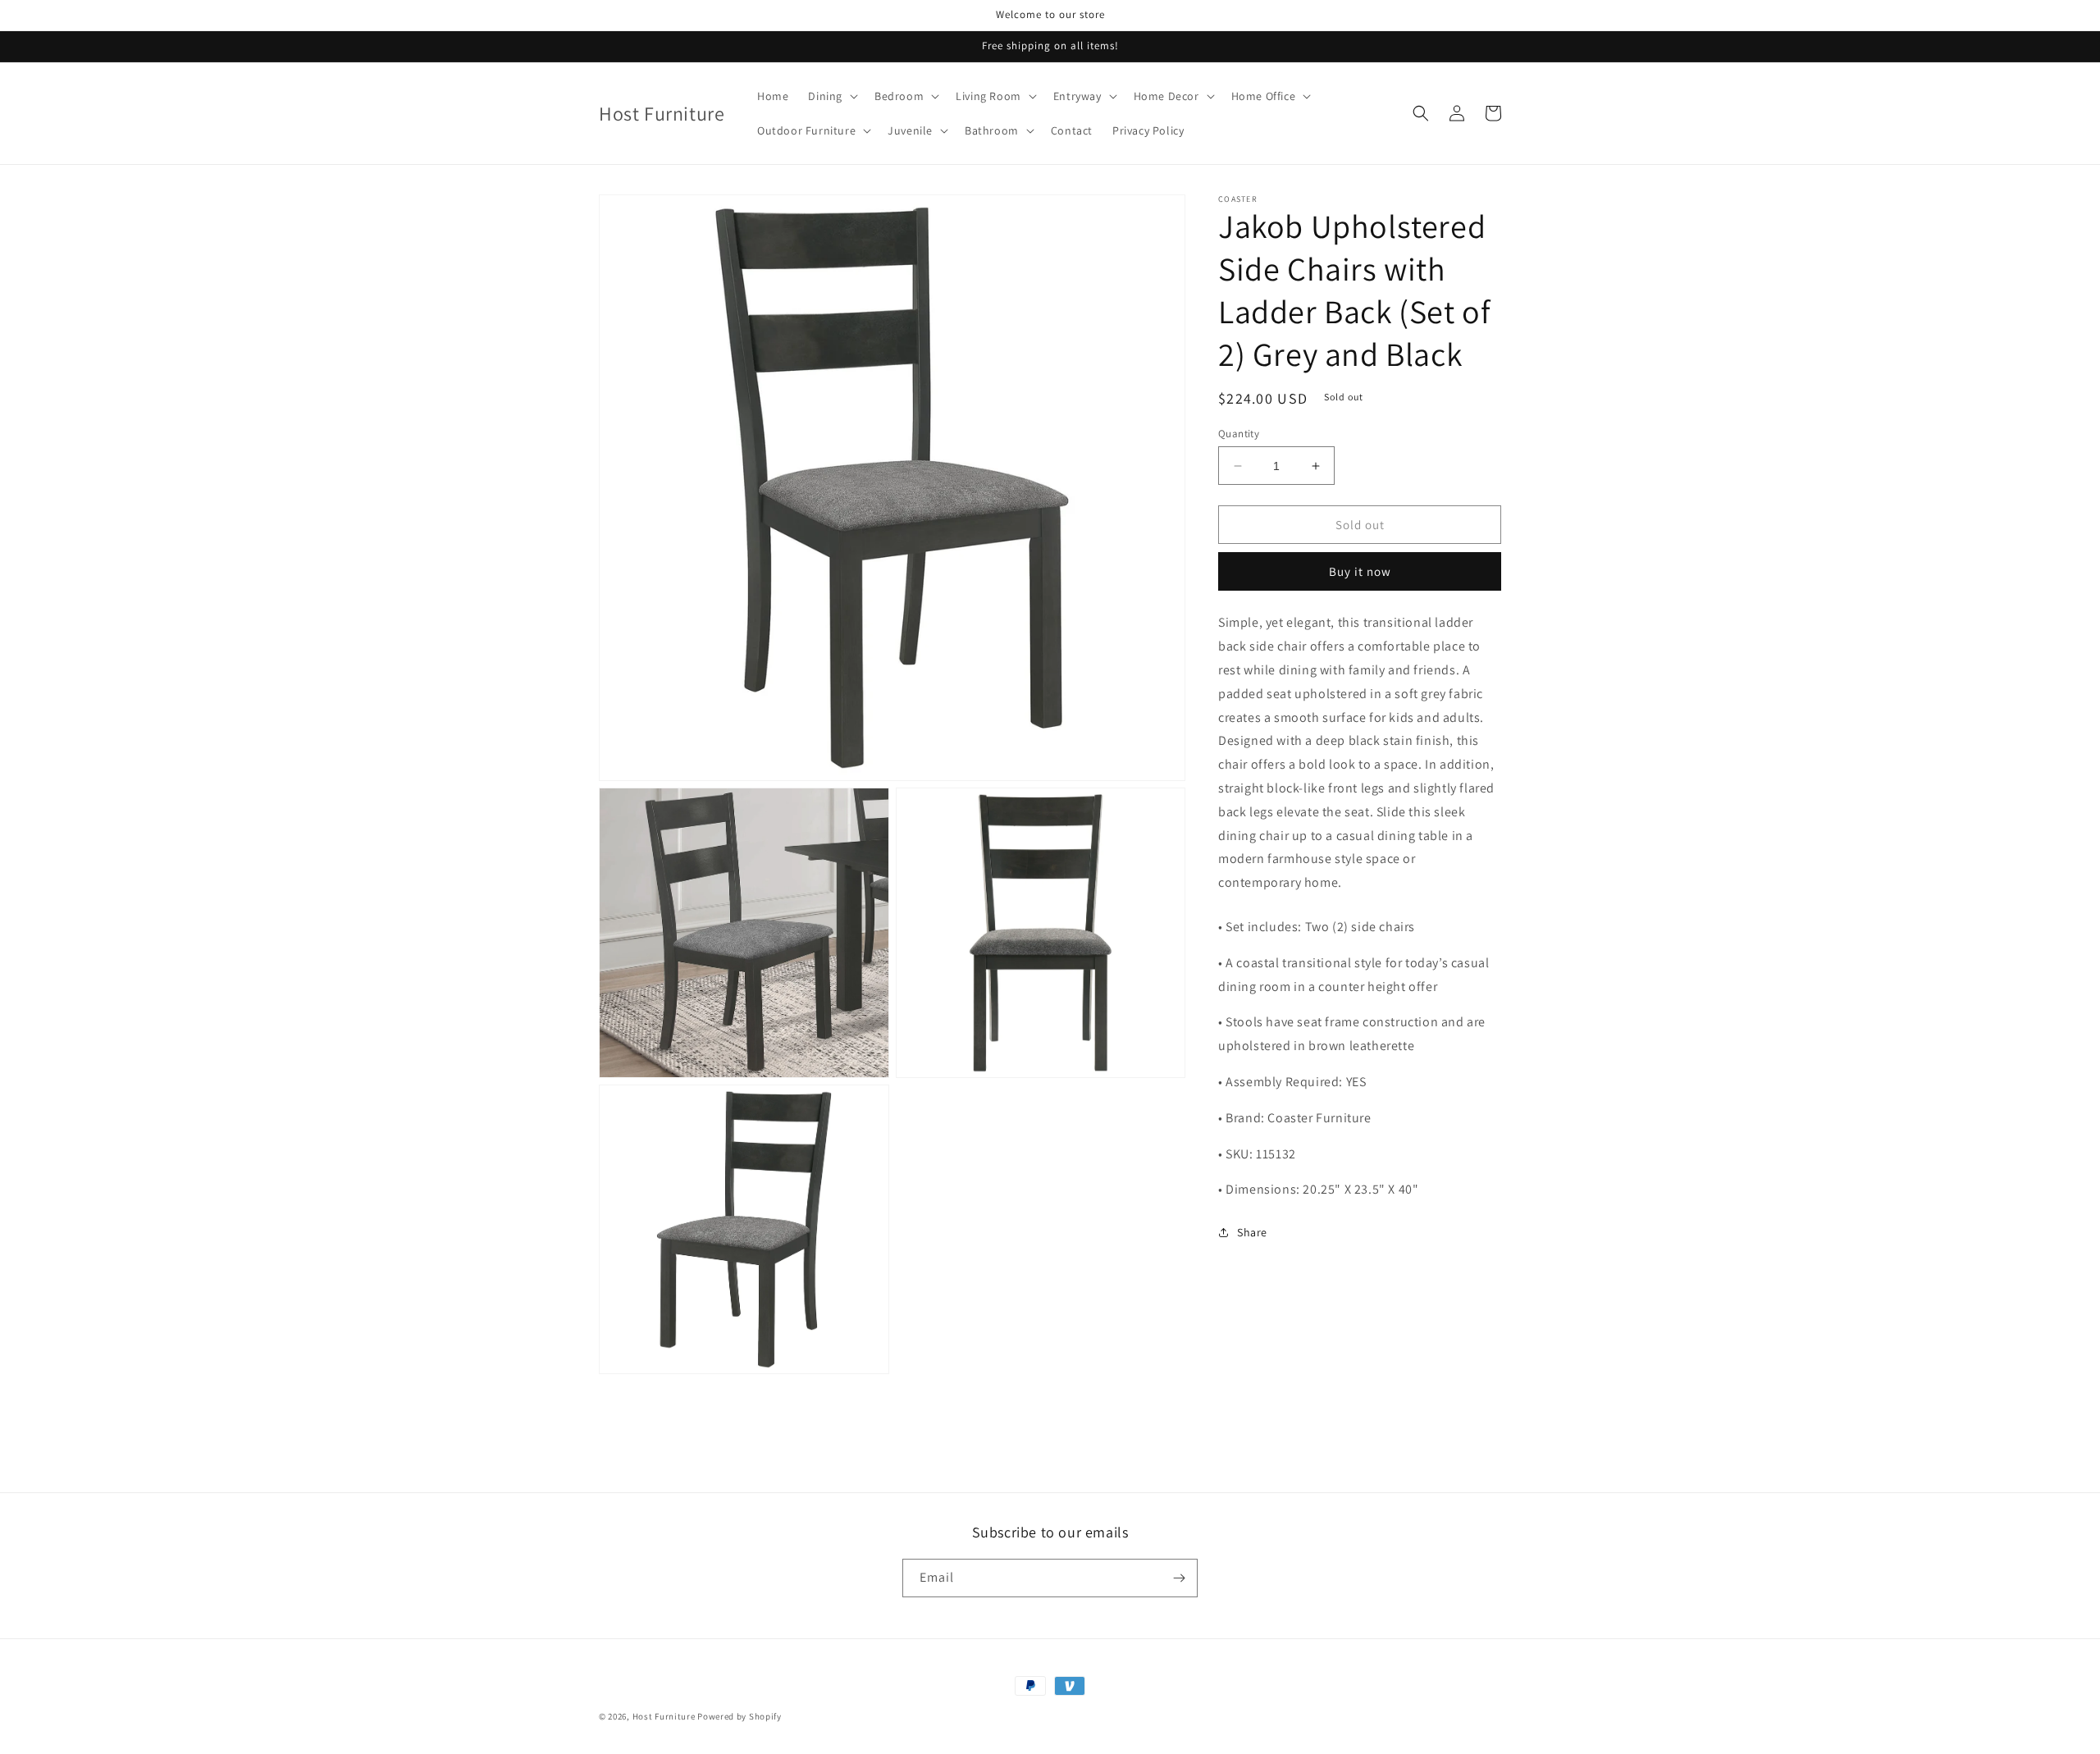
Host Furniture (664, 1716)
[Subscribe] (1179, 1578)
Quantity (1239, 434)
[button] (831, 96)
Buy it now (1360, 572)
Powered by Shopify (740, 1716)
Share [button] (1252, 1232)
